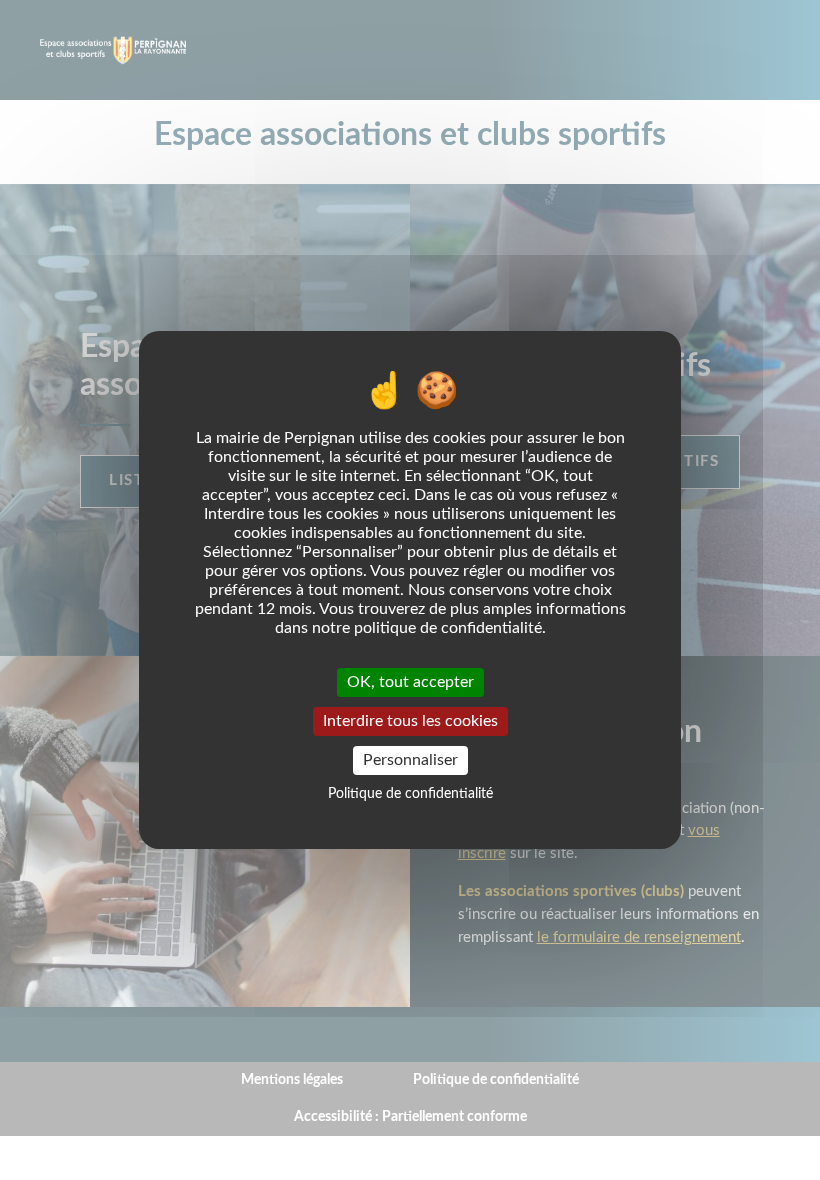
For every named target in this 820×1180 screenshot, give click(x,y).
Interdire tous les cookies (410, 721)
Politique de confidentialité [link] (410, 794)
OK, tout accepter (410, 681)
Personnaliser (410, 760)
